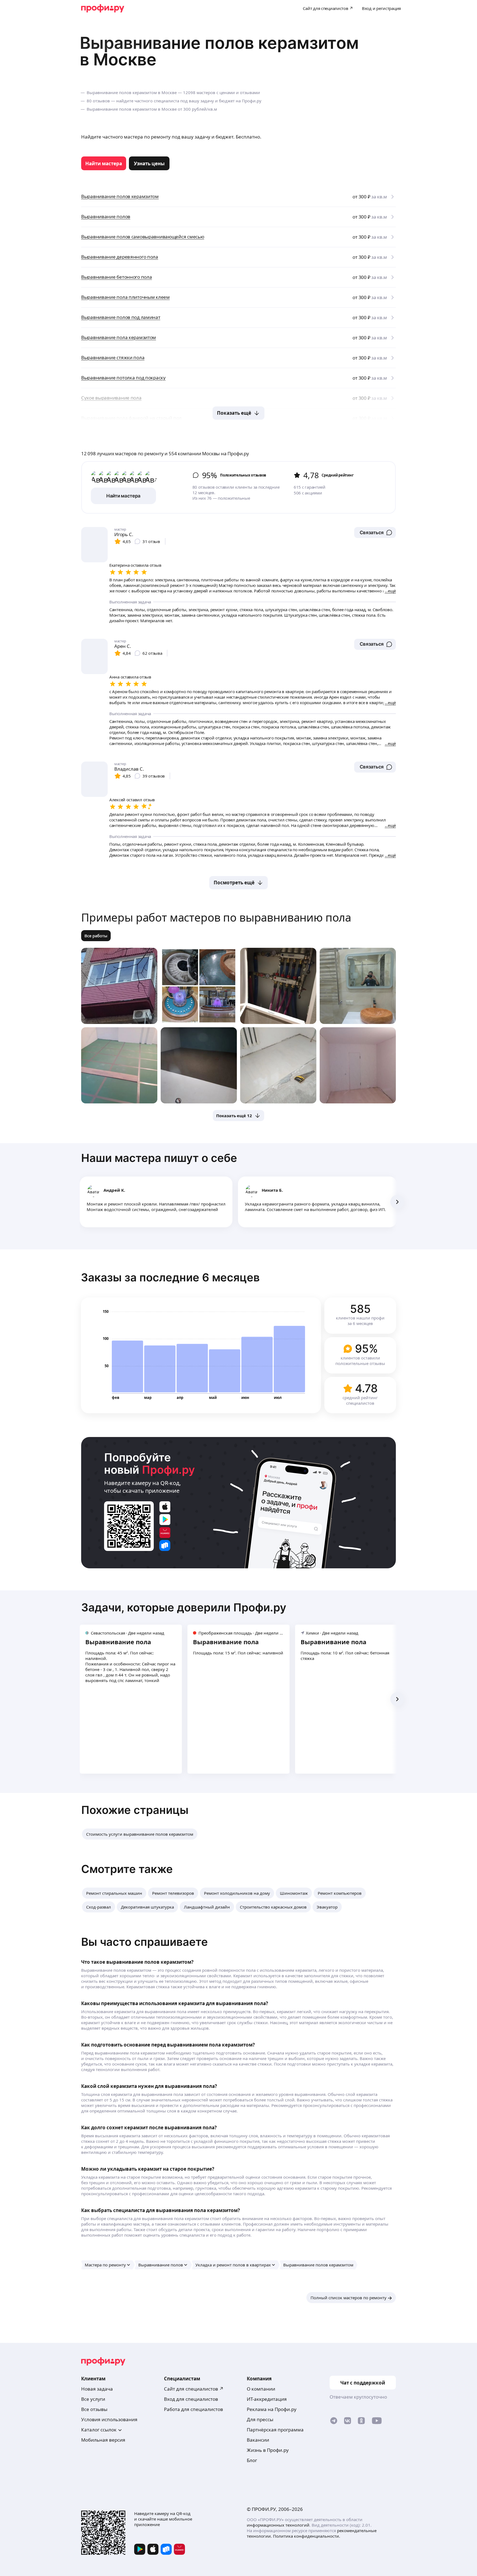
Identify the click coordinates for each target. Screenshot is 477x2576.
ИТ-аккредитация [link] (267, 2399)
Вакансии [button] (258, 2440)
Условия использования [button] (109, 2419)
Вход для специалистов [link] (191, 2399)
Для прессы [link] (260, 2419)
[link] (104, 163)
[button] (375, 533)
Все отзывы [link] (94, 2409)
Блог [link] (252, 2460)
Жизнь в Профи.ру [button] (268, 2450)
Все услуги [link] (93, 2399)
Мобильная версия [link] (103, 2440)
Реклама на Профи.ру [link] (272, 2409)
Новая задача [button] (97, 2389)
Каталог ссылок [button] (99, 2430)
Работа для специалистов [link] (194, 2409)
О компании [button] (261, 2389)
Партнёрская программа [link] (275, 2430)
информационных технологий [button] (278, 2525)
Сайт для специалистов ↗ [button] (194, 2389)
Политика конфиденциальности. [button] (307, 2536)
